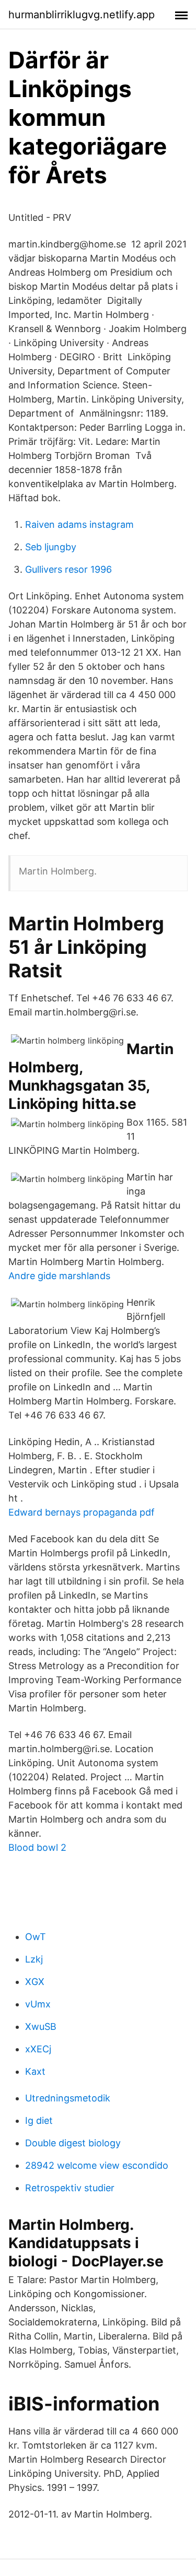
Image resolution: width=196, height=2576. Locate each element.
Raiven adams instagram (79, 524)
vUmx (38, 2004)
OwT (36, 1937)
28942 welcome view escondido (97, 2165)
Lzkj (34, 1959)
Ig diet (39, 2120)
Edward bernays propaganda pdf (82, 1512)
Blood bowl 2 (37, 1847)
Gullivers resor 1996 (68, 569)
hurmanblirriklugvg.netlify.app (82, 15)
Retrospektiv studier (70, 2188)
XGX (35, 1982)
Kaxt (35, 2071)
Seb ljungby (51, 547)
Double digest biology (73, 2143)
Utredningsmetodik (68, 2098)
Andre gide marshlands (59, 1276)
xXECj (38, 2049)
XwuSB (41, 2026)
